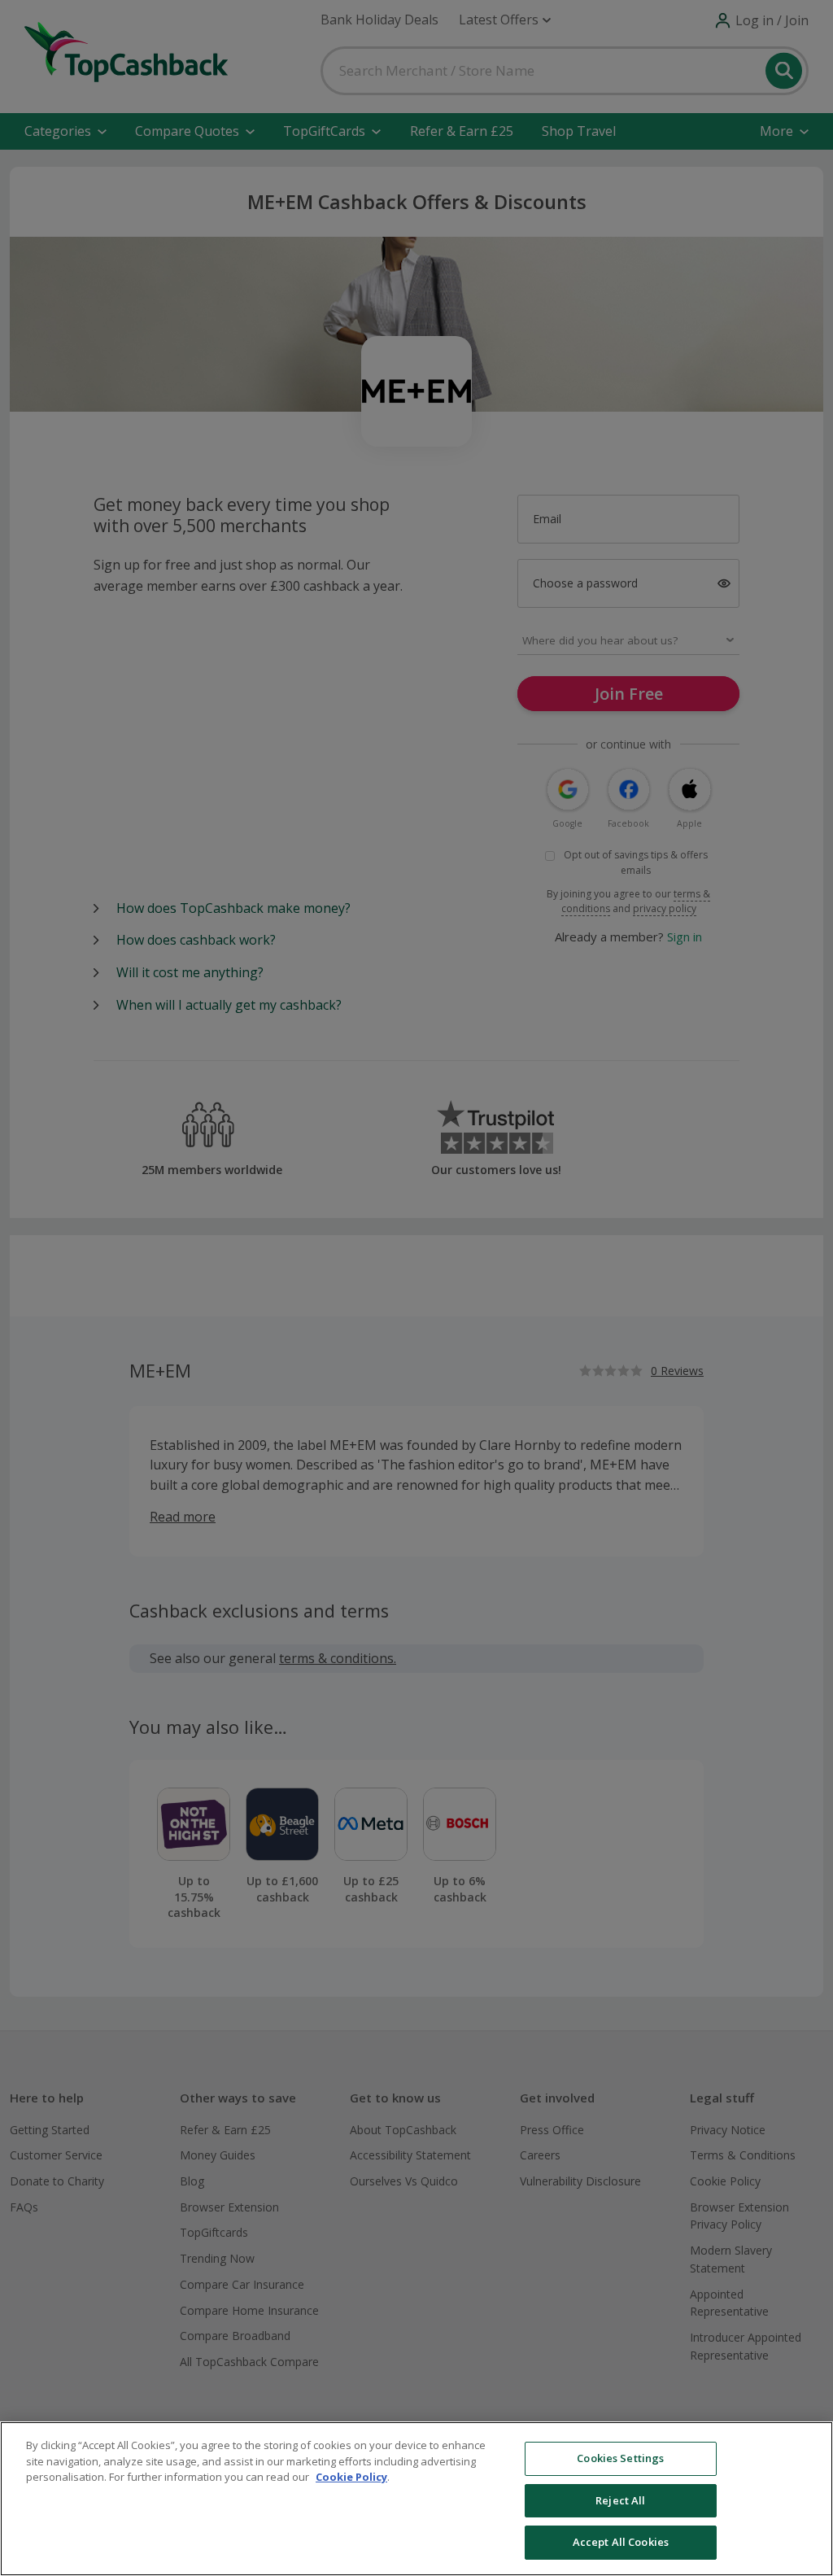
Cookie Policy (351, 2477)
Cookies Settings (620, 2458)
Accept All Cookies (621, 2542)
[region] (416, 2499)
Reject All (620, 2500)
